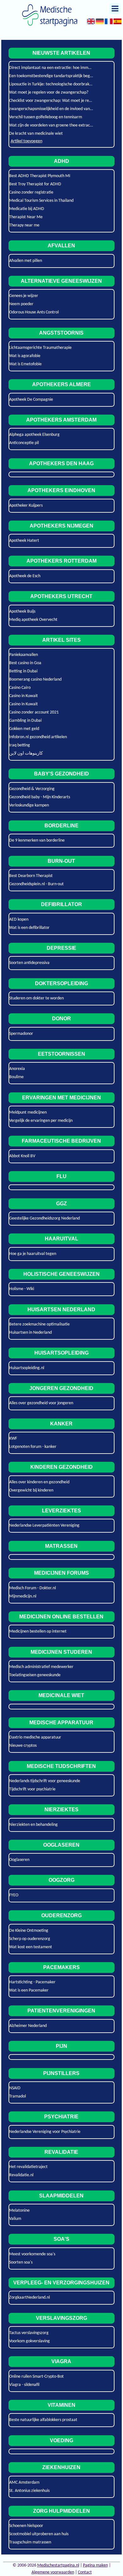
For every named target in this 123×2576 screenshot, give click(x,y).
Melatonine (19, 2211)
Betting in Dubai (23, 671)
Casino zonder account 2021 (34, 712)
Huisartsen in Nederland (30, 1333)
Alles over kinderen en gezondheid (39, 1482)
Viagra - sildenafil (24, 2385)
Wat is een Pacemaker (29, 1990)
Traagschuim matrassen (30, 2542)
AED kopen (19, 920)
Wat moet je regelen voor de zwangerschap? (49, 93)
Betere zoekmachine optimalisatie (39, 1324)
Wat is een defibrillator (29, 928)
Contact (85, 2572)
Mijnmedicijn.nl (23, 1596)
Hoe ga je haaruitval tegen (33, 1254)
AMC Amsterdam (24, 2483)
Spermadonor (21, 1034)
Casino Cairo (20, 688)
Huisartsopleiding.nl (27, 1368)
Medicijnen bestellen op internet (38, 1631)
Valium (15, 2219)
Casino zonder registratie (31, 192)
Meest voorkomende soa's (32, 2254)
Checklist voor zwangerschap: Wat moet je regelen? (55, 101)
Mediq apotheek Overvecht (33, 620)
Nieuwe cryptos (23, 1746)
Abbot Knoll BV (22, 1156)
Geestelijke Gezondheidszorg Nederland (44, 1218)
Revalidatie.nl (21, 2175)
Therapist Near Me (26, 217)
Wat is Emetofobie (25, 364)
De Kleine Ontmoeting (29, 1931)
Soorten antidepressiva (29, 963)
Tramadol (18, 2096)
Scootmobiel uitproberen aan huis (39, 2534)
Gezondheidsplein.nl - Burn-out (36, 884)
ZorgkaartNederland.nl (29, 2298)
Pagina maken (95, 2565)
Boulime (16, 1077)
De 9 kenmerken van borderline (37, 840)
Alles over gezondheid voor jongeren (41, 1403)
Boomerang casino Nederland (35, 680)
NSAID (15, 2088)
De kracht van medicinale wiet (36, 134)
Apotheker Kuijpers (26, 506)
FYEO (14, 1895)
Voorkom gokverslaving (29, 2341)
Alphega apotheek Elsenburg (34, 435)
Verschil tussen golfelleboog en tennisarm (46, 117)
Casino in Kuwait (23, 696)
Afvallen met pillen (26, 261)
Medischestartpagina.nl (58, 2565)
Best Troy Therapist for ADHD (35, 184)
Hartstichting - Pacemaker (32, 1982)
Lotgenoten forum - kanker (33, 1447)
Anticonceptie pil (24, 443)
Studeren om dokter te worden (36, 998)
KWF (13, 1439)
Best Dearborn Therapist (31, 876)
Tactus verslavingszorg (29, 2333)
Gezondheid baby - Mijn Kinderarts (40, 797)
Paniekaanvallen (23, 655)
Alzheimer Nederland (28, 2026)
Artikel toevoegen (26, 141)
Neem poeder (21, 304)
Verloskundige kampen (29, 805)
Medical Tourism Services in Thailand (41, 201)
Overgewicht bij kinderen (31, 1490)
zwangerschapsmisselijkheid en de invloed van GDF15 (56, 109)
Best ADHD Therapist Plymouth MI (40, 176)
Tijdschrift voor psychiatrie (32, 1789)
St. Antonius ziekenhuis (29, 2491)
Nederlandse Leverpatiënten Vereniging (44, 1526)
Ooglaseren (19, 1860)
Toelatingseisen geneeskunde (35, 1675)
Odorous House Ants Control (34, 312)
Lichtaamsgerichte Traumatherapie (40, 348)
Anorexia (17, 1069)
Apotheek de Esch (25, 576)
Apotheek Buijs (22, 612)
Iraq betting (20, 745)
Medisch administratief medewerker (41, 1667)
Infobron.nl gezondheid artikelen (38, 737)
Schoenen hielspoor (26, 2526)
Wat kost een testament (31, 1947)
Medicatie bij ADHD (27, 209)
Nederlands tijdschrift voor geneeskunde (45, 1781)
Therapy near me (24, 225)
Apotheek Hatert (24, 541)
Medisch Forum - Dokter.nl (32, 1588)
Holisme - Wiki (22, 1289)
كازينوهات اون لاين (26, 754)
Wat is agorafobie (25, 356)
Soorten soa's (21, 2262)
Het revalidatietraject (28, 2167)
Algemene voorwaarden (53, 2572)
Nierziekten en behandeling (33, 1825)
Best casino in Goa (25, 663)
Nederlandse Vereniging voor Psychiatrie (45, 2132)
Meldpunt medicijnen (28, 1112)
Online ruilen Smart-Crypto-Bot (36, 2377)
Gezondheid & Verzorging (32, 789)
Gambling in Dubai (25, 721)
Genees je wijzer (24, 296)
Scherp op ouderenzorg (30, 1939)
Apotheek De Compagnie (31, 400)
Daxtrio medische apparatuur (35, 1737)
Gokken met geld (24, 729)
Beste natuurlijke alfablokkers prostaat (43, 2420)
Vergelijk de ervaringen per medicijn (41, 1121)
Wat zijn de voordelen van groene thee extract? (51, 125)
